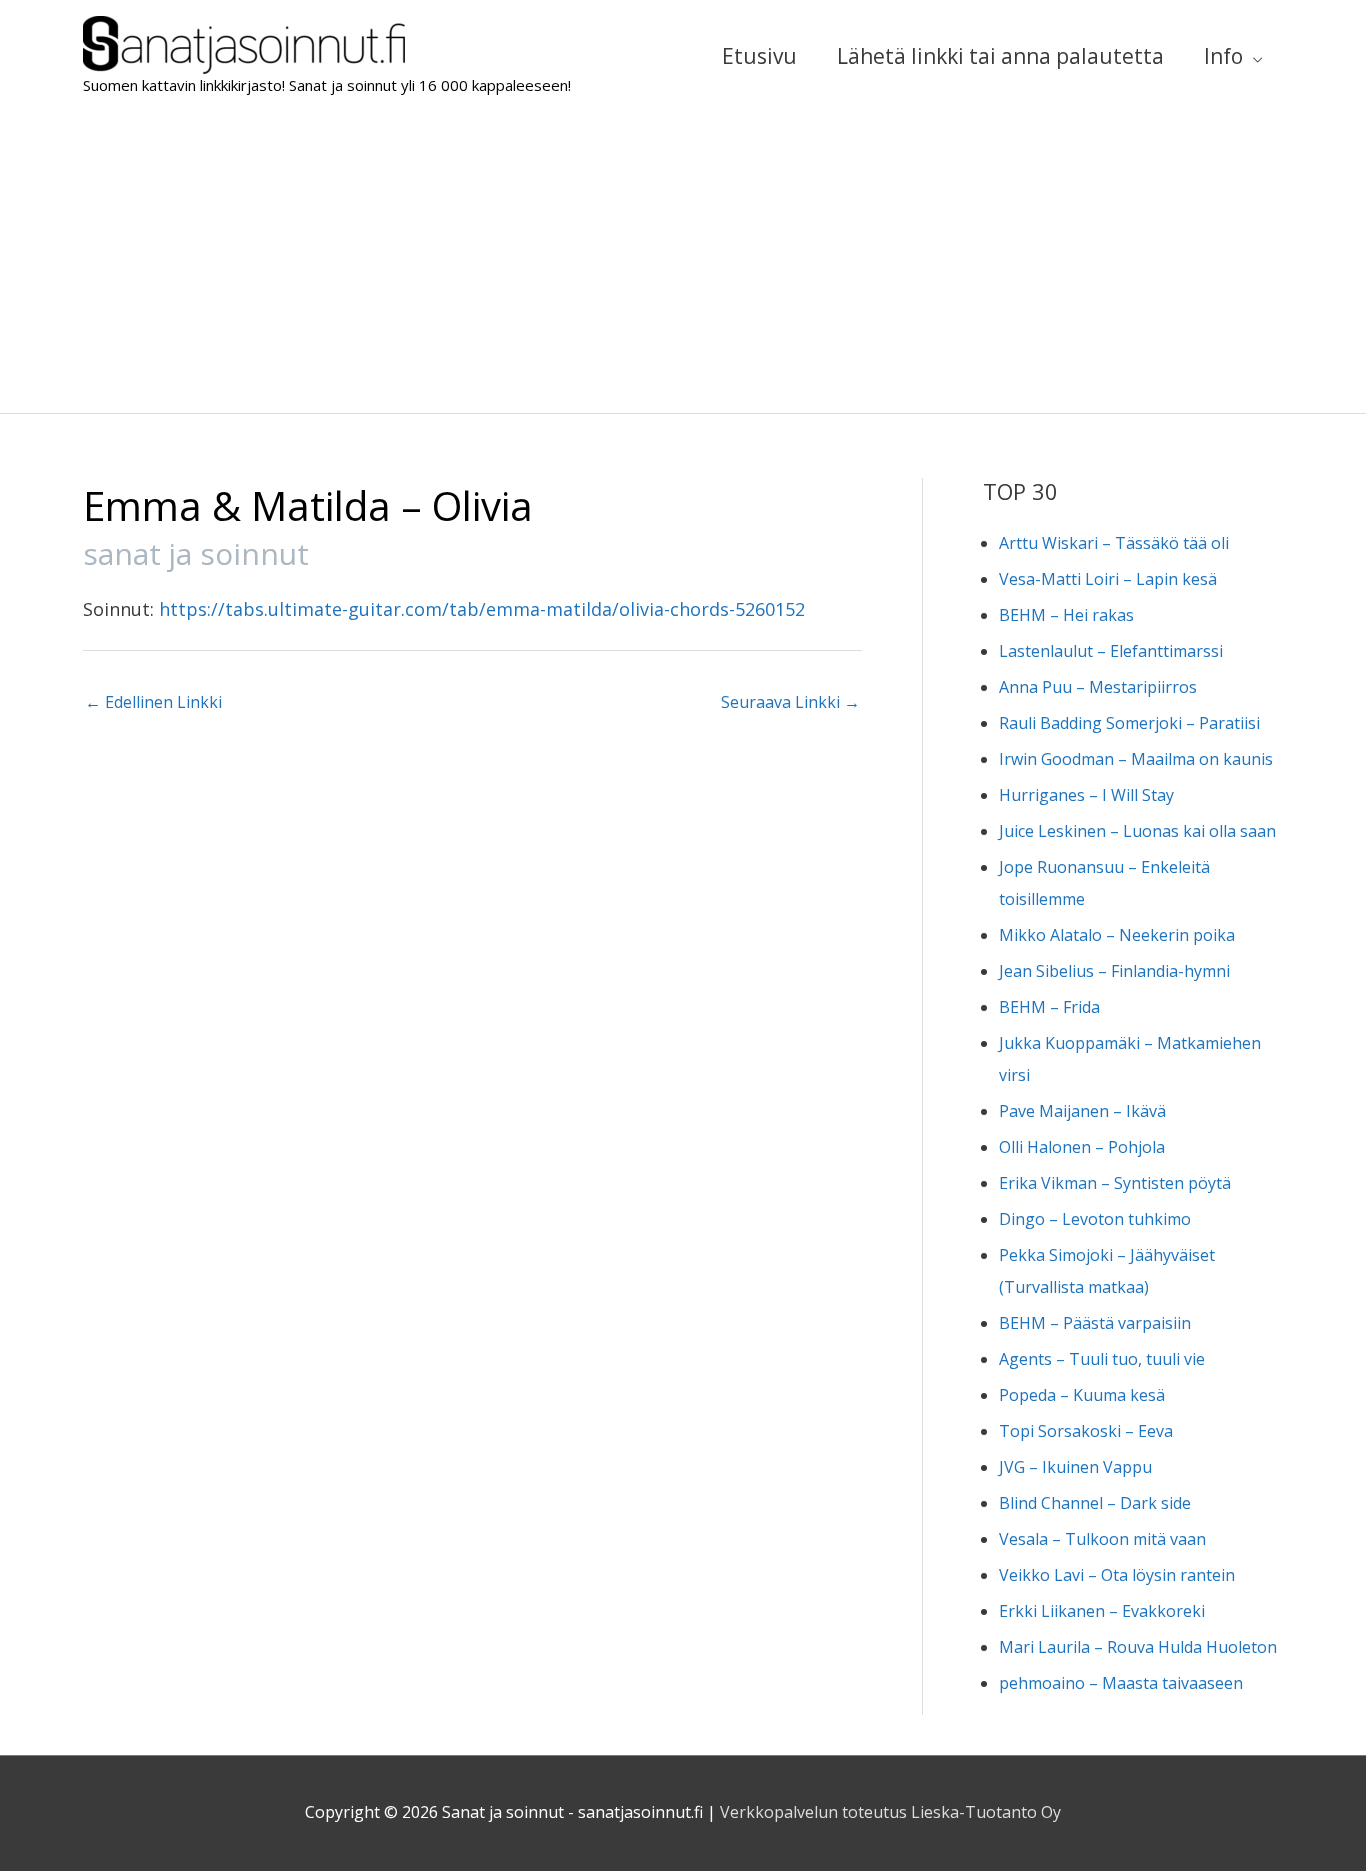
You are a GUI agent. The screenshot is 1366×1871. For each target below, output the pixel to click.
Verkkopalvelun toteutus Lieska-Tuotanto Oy (890, 1812)
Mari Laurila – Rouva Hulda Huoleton (1138, 1647)
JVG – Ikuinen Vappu (1075, 1467)
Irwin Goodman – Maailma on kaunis (1136, 759)
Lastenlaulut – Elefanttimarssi (1111, 651)
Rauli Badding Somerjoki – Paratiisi (1129, 723)
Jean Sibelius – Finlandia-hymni (1114, 971)
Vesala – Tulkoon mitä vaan (1102, 1539)
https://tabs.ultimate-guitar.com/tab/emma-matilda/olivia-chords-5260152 (482, 609)
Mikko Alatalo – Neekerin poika (1117, 935)
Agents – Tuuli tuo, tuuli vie (1102, 1359)
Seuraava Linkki (790, 702)
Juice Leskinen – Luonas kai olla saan (1137, 831)
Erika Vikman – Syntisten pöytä (1115, 1183)
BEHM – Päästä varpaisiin (1095, 1323)
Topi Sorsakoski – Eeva (1086, 1431)
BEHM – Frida (1049, 1007)
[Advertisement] (683, 263)
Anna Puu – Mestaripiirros (1098, 687)
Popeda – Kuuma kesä (1082, 1395)
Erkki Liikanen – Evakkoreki (1102, 1611)
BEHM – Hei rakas (1066, 615)
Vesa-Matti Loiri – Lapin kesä (1108, 579)
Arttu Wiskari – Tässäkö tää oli (1114, 543)
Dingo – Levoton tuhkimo (1095, 1219)
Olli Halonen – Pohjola (1082, 1147)
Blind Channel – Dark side (1095, 1503)
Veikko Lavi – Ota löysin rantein (1117, 1575)
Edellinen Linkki (153, 702)
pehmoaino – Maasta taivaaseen (1121, 1683)
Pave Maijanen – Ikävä (1082, 1111)
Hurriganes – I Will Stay (1086, 795)
